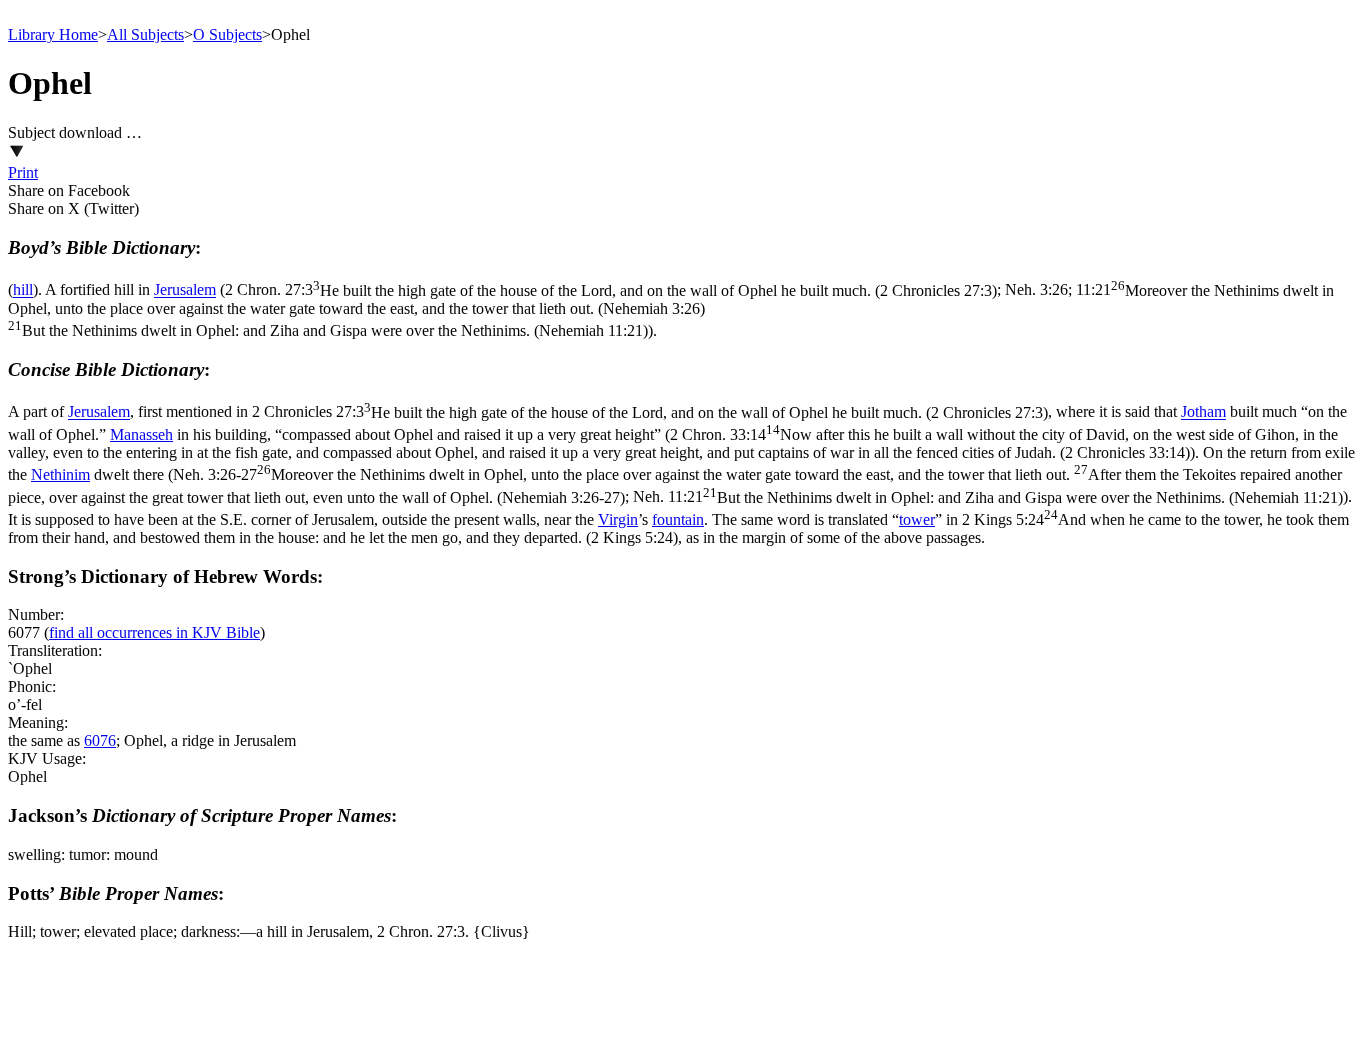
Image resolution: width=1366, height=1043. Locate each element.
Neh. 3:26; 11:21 (671, 310)
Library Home (53, 34)
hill (23, 290)
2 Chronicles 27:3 (650, 412)
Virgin (618, 519)
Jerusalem (185, 290)
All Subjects (145, 34)
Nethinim (60, 474)
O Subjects (227, 34)
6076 (100, 740)
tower (917, 519)
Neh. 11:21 (988, 497)
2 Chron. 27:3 (611, 290)
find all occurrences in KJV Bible (154, 632)
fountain (678, 519)
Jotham (1203, 412)
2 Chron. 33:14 (673, 443)
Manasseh (141, 434)
